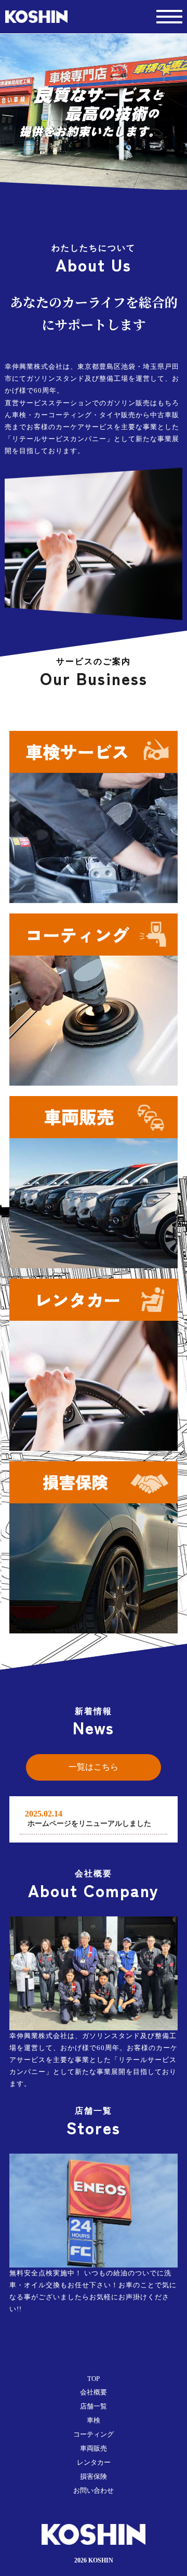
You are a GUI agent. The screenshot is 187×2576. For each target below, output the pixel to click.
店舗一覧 (94, 2406)
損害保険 (94, 2477)
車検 (94, 2420)
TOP (94, 2379)
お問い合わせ (94, 2491)
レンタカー (94, 2463)
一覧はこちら (94, 1767)
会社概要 (94, 2392)
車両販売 (94, 2449)
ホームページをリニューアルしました (89, 1824)
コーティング (94, 2435)
